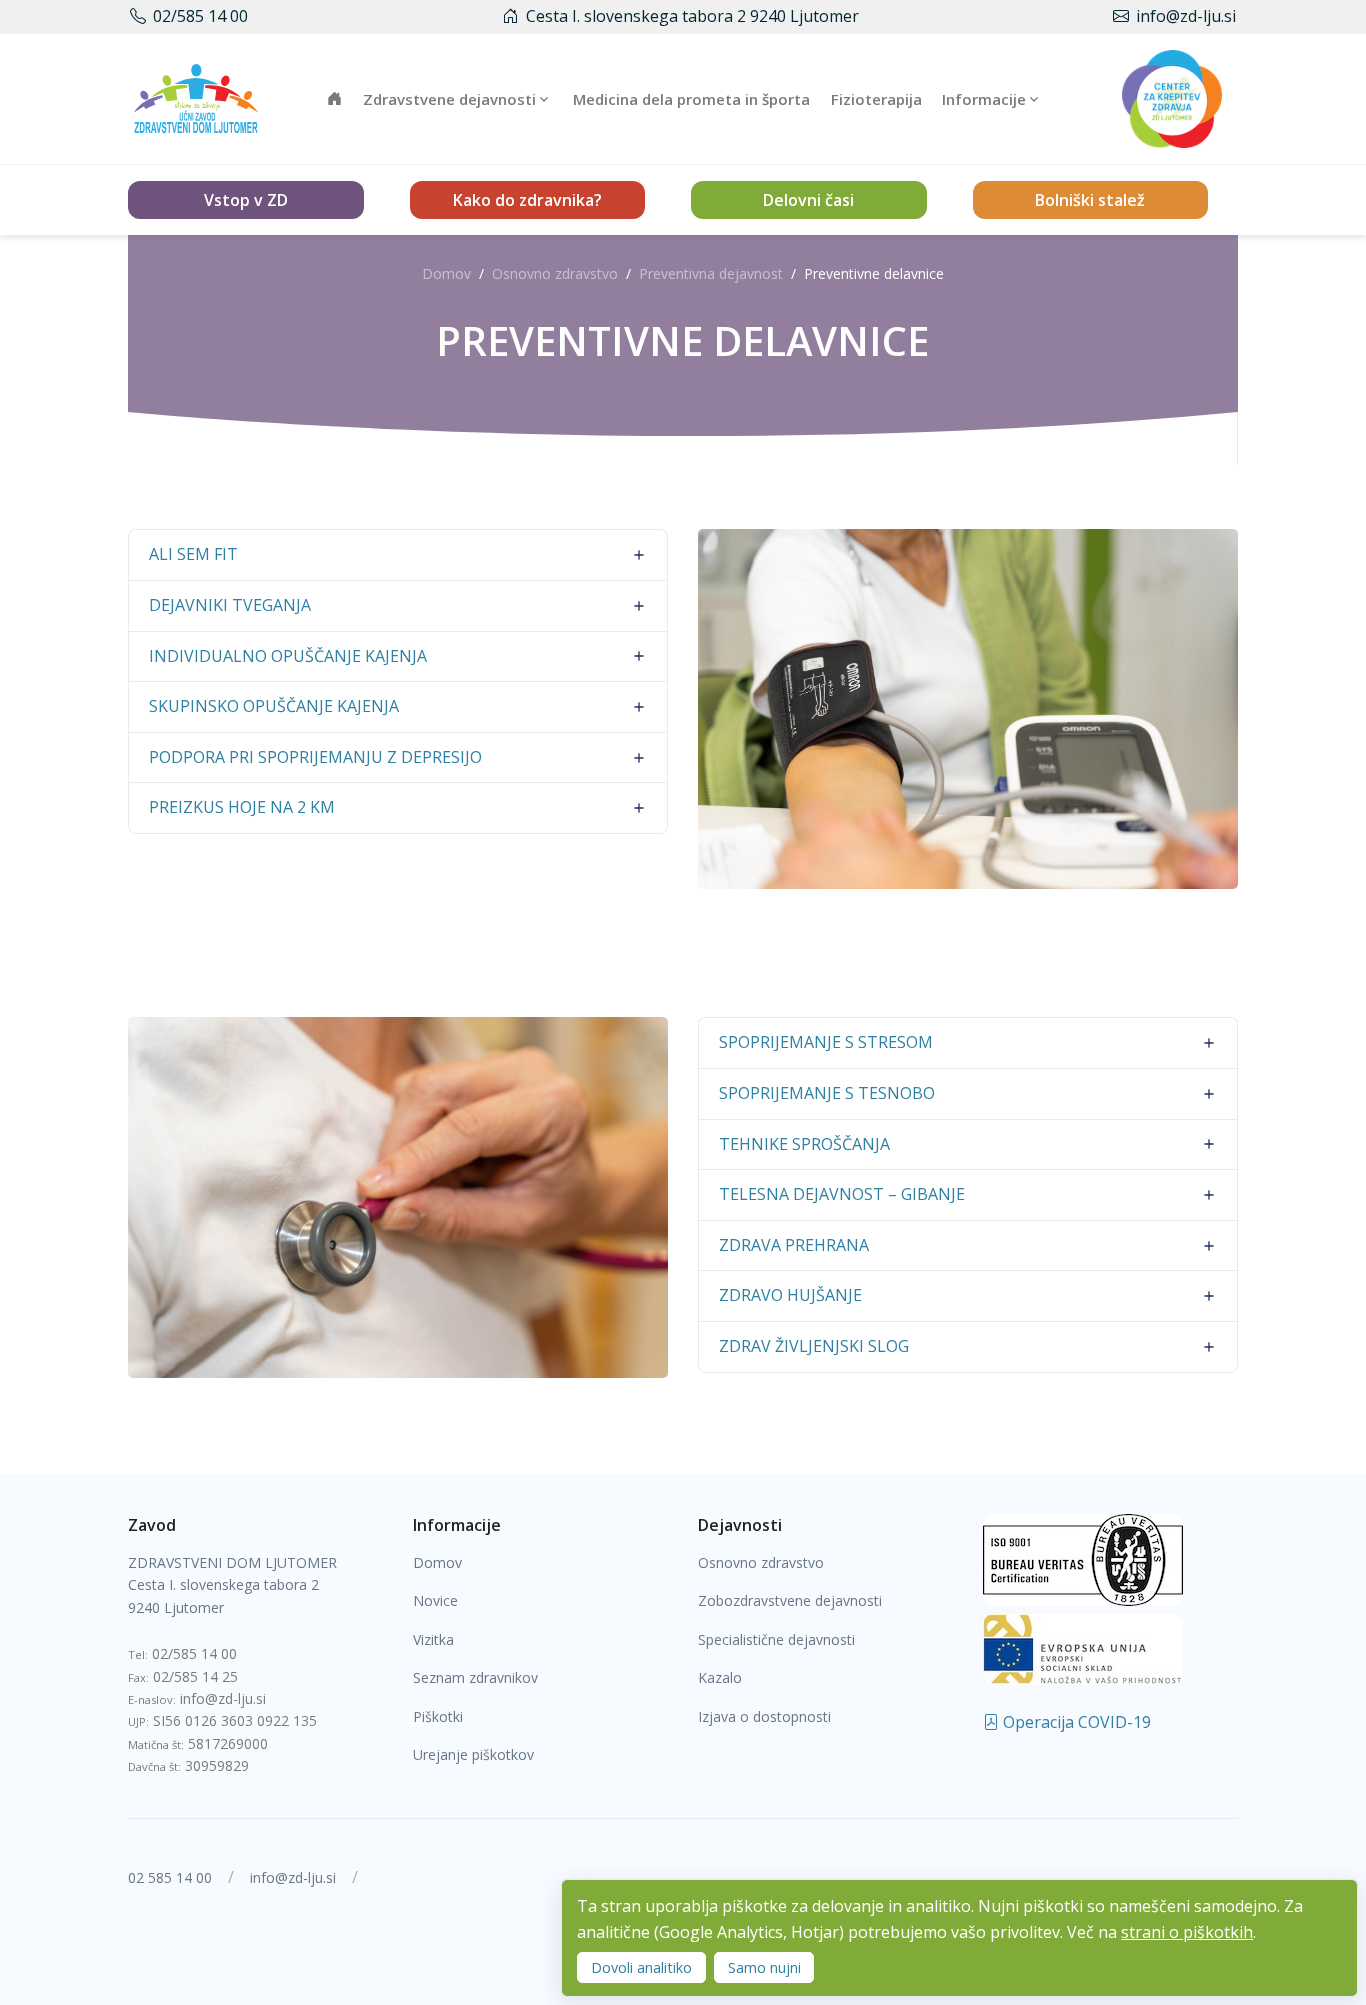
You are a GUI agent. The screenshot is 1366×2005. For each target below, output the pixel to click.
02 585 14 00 (170, 1877)
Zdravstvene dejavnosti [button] (449, 99)
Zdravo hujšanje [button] (790, 1295)
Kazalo (720, 1677)
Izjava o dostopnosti (764, 1716)
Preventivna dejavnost (711, 273)
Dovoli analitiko (641, 1967)
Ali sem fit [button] (193, 554)
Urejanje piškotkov (473, 1754)
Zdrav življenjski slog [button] (814, 1346)
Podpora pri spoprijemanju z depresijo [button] (315, 757)
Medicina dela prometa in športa (691, 99)
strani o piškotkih (1187, 1932)
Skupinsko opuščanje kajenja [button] (274, 706)
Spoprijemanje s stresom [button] (826, 1042)
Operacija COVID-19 (1075, 1722)
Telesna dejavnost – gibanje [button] (842, 1194)
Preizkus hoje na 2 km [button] (242, 807)
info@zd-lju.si (1186, 16)
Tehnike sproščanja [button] (804, 1144)
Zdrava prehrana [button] (794, 1245)
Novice (435, 1600)
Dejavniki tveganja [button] (230, 605)
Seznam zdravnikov (475, 1677)
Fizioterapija (876, 99)
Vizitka (433, 1639)
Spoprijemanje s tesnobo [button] (827, 1093)
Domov (446, 273)
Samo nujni (764, 1967)
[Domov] (196, 98)
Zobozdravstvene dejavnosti (790, 1600)
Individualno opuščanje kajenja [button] (288, 656)
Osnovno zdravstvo (555, 273)
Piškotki (438, 1716)
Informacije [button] (984, 99)
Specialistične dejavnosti (776, 1639)
